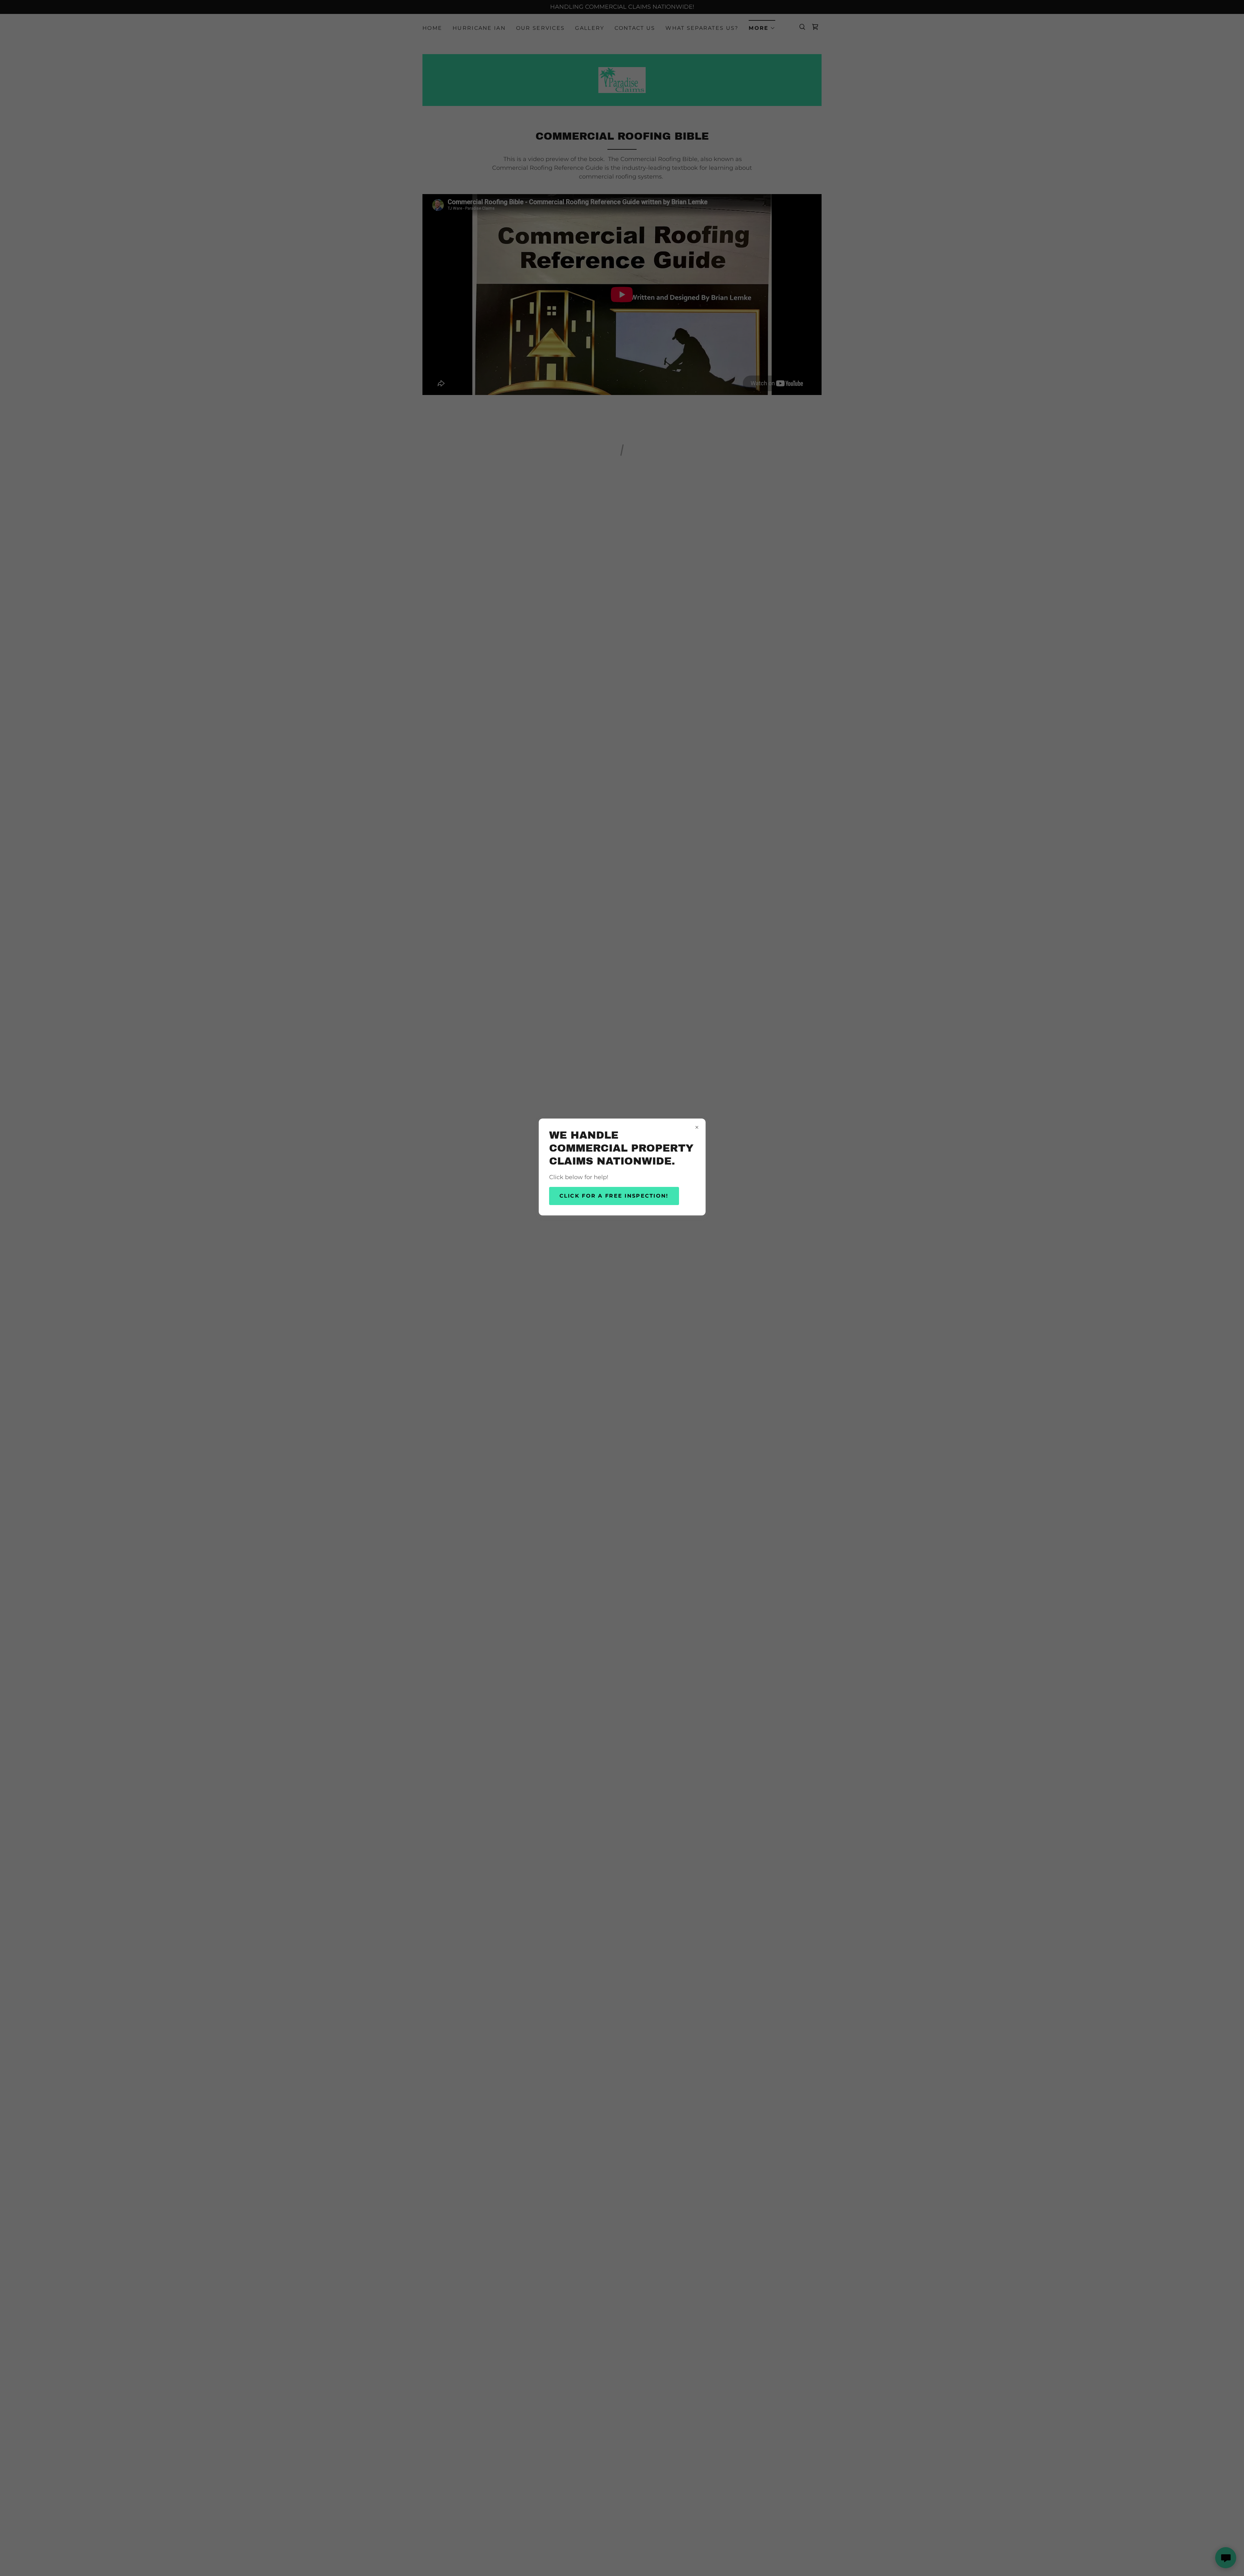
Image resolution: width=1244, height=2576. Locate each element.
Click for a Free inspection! (614, 1196)
